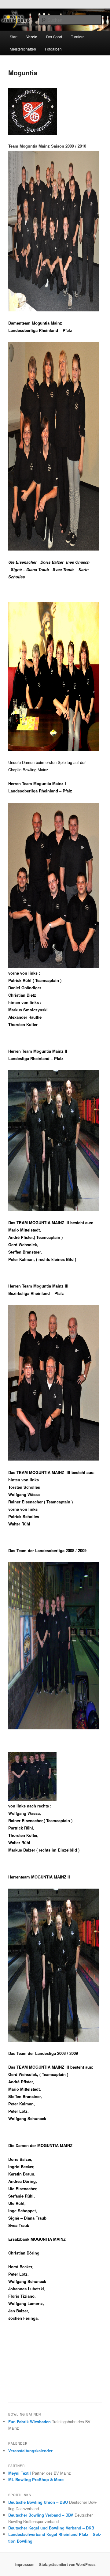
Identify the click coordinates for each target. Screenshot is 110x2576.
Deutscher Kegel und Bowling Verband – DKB (51, 2528)
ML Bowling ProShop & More (36, 2479)
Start (14, 37)
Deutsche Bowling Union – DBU (38, 2502)
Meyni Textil (20, 2473)
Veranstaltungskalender (30, 2451)
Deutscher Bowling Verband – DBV (41, 2515)
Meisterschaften (23, 49)
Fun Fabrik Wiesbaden (29, 2422)
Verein (32, 37)
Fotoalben (53, 49)
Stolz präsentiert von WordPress (67, 2564)
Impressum (25, 2564)
